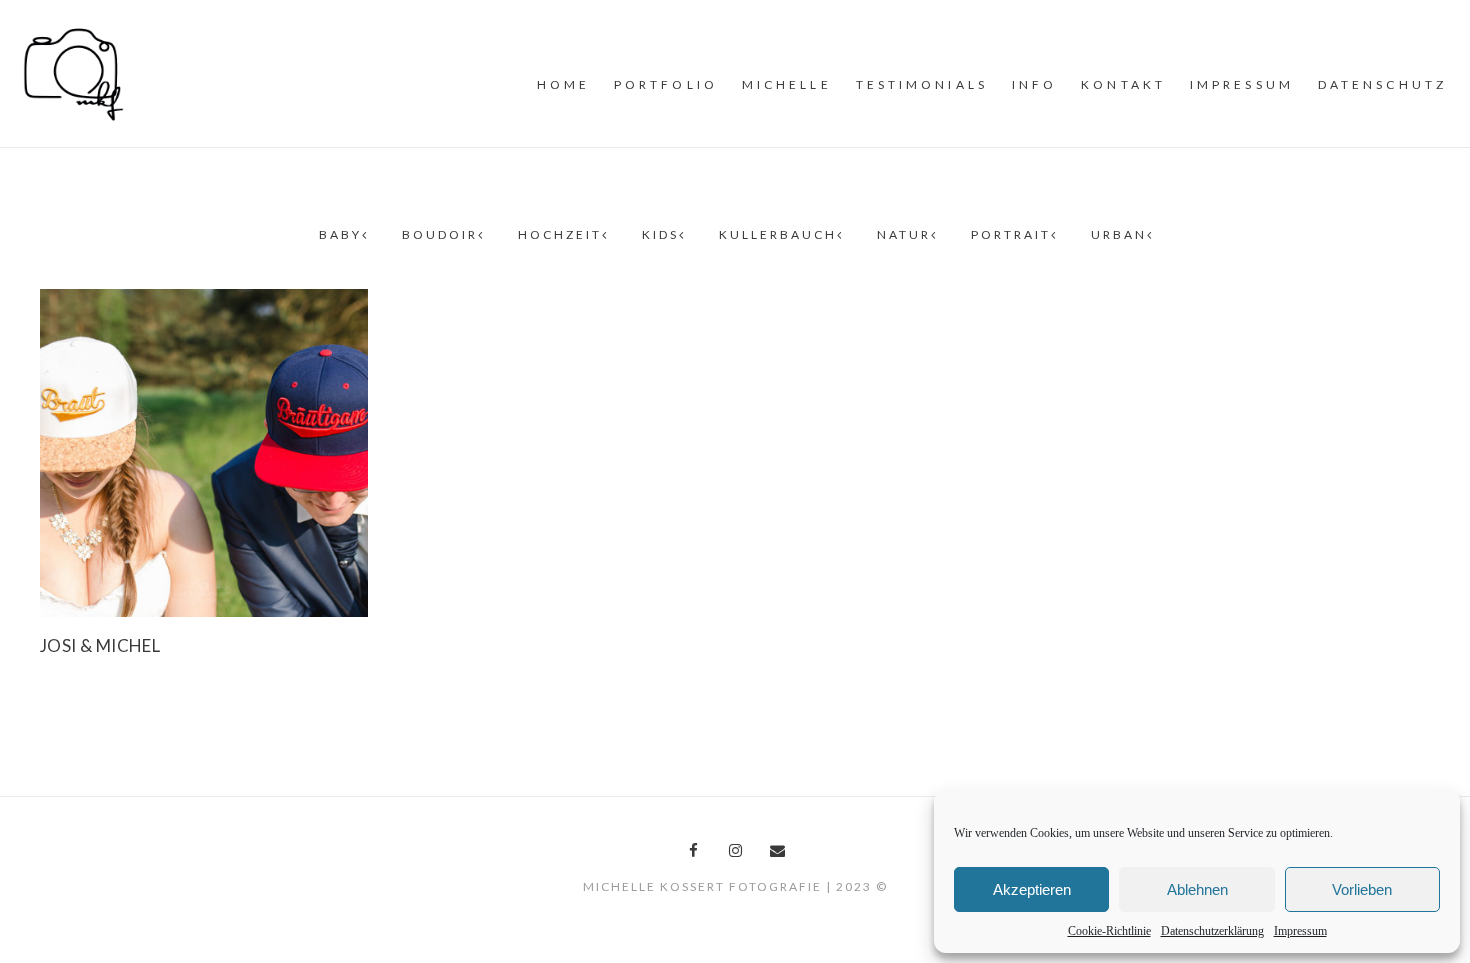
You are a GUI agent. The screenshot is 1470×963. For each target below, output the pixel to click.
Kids (660, 234)
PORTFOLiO (666, 84)
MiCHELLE (787, 84)
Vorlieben (1362, 889)
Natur (904, 234)
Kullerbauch (778, 234)
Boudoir (440, 234)
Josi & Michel (100, 645)
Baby (340, 234)
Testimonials (922, 84)
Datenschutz (1382, 84)
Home (563, 84)
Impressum (1300, 931)
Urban (1119, 234)
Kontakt (1123, 84)
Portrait (1011, 234)
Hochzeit (560, 234)
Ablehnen (1197, 889)
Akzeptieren (1032, 889)
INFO (1034, 84)
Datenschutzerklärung (1212, 931)
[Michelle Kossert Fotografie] (74, 72)
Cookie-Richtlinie (1109, 931)
